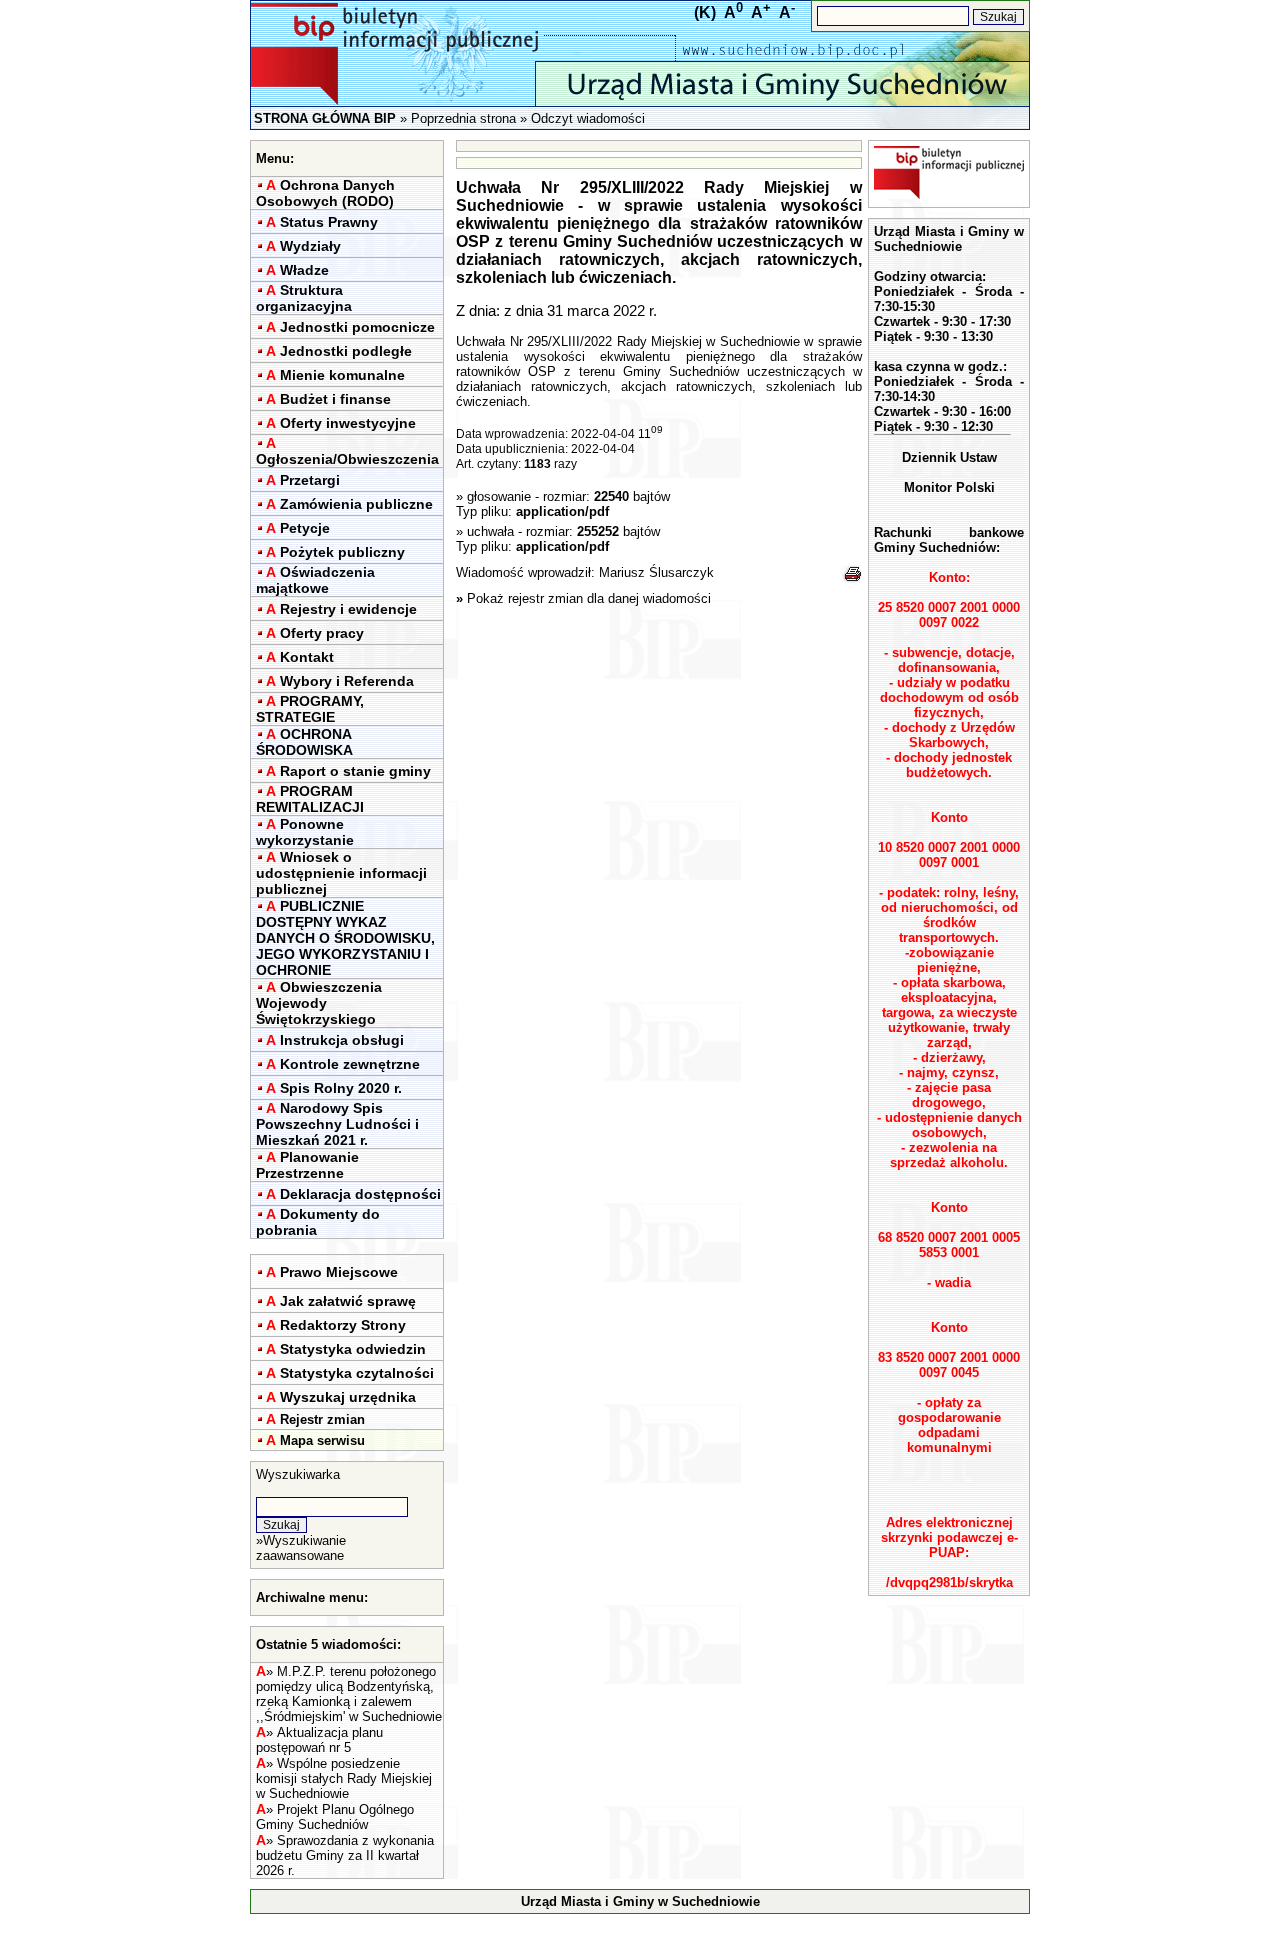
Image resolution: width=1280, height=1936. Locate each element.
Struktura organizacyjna (304, 298)
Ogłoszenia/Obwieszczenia (347, 459)
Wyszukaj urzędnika (348, 1397)
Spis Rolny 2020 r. (341, 1088)
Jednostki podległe (346, 351)
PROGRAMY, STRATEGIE (310, 709)
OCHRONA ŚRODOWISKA (304, 742)
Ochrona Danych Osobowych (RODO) (325, 193)
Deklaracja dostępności (360, 1194)
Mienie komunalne (342, 375)
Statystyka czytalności (357, 1373)
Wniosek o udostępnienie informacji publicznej (341, 873)
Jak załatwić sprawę (348, 1301)
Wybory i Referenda (347, 681)
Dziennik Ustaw (949, 457)
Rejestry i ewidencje (348, 609)
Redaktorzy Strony (343, 1325)
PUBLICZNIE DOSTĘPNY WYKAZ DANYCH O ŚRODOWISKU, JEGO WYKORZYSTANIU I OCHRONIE (345, 938)
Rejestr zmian (322, 1419)
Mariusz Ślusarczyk (656, 572)
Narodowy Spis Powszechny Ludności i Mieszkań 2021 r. (337, 1124)
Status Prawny (329, 222)
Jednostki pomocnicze (357, 327)
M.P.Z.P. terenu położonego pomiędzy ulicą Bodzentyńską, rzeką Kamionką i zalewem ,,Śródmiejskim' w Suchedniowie (349, 1694)
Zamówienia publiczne (356, 504)
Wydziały (310, 246)
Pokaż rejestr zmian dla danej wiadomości (589, 598)
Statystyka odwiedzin (353, 1349)
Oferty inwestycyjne (348, 423)
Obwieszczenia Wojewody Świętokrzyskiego (319, 1003)
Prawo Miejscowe (339, 1272)
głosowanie (499, 496)
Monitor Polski (949, 487)
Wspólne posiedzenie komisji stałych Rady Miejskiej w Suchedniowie (344, 1778)
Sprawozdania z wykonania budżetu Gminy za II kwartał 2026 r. (345, 1855)
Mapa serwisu (322, 1440)
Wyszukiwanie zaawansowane (301, 1548)
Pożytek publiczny (342, 552)
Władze (304, 270)
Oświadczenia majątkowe (315, 580)
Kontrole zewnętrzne (350, 1064)
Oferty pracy (322, 633)
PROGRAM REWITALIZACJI (310, 799)
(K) (705, 12)
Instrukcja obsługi (342, 1040)
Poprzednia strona (463, 118)
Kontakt (307, 657)
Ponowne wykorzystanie (305, 832)
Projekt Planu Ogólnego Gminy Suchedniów (335, 1817)
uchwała (492, 531)
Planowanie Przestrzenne (307, 1165)
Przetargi (310, 480)
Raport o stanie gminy (355, 771)
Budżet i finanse (335, 399)
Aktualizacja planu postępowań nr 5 (319, 1740)
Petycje (305, 528)
